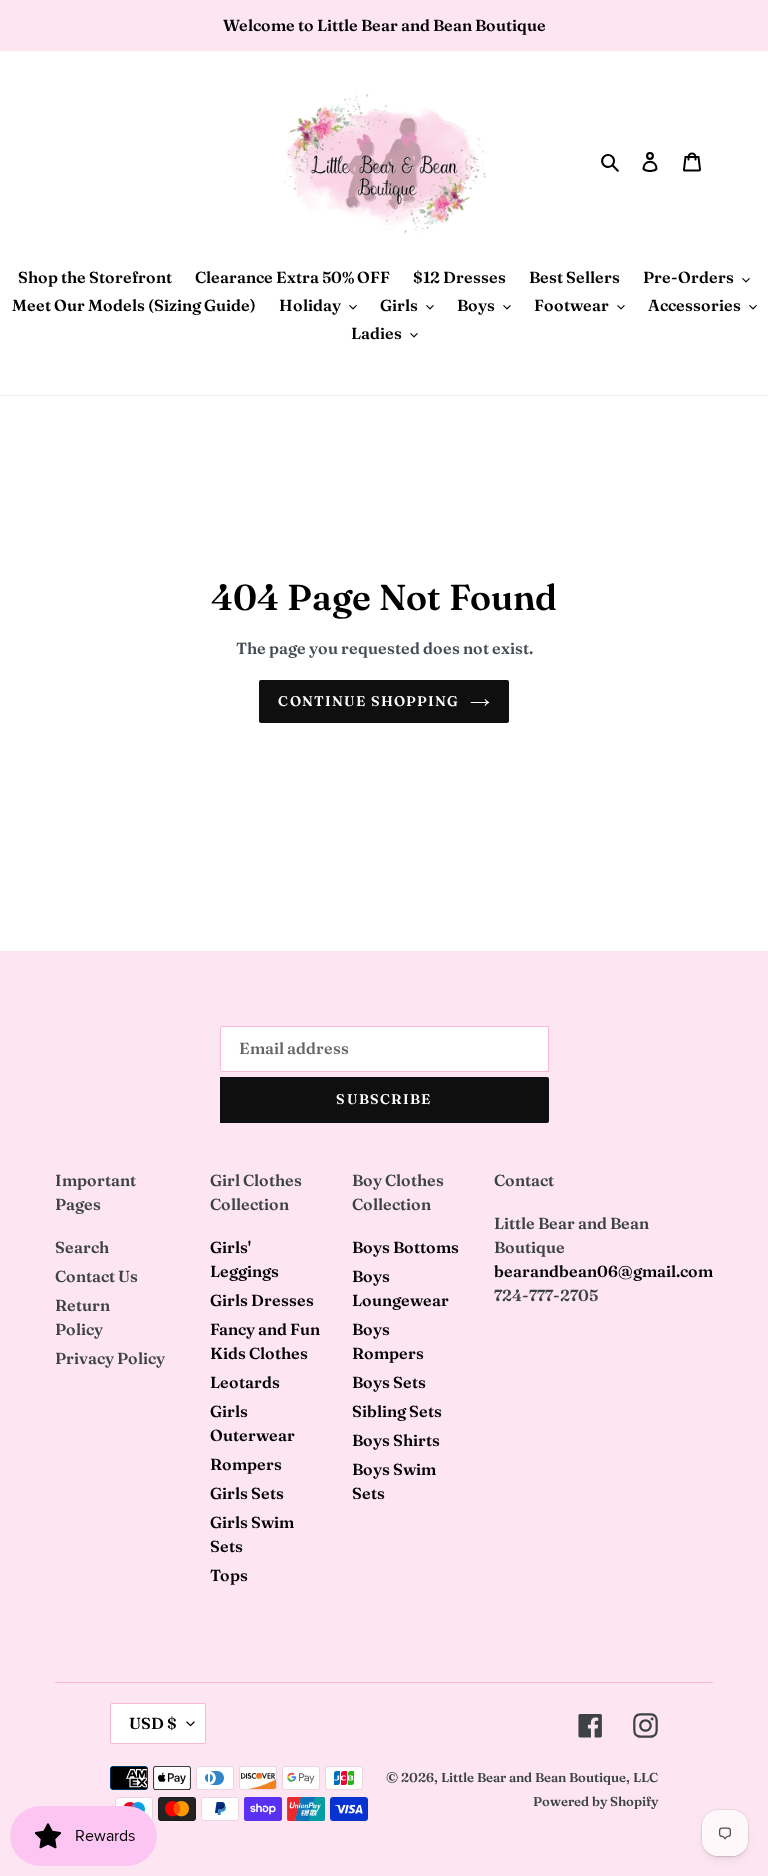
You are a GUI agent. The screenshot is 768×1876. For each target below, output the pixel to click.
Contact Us (96, 1276)
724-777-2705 (546, 1295)
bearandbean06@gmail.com (603, 1271)
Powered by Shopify (595, 1801)
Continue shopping (368, 701)
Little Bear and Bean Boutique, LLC (549, 1777)
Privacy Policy (110, 1358)
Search (82, 1247)
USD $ (153, 1723)
